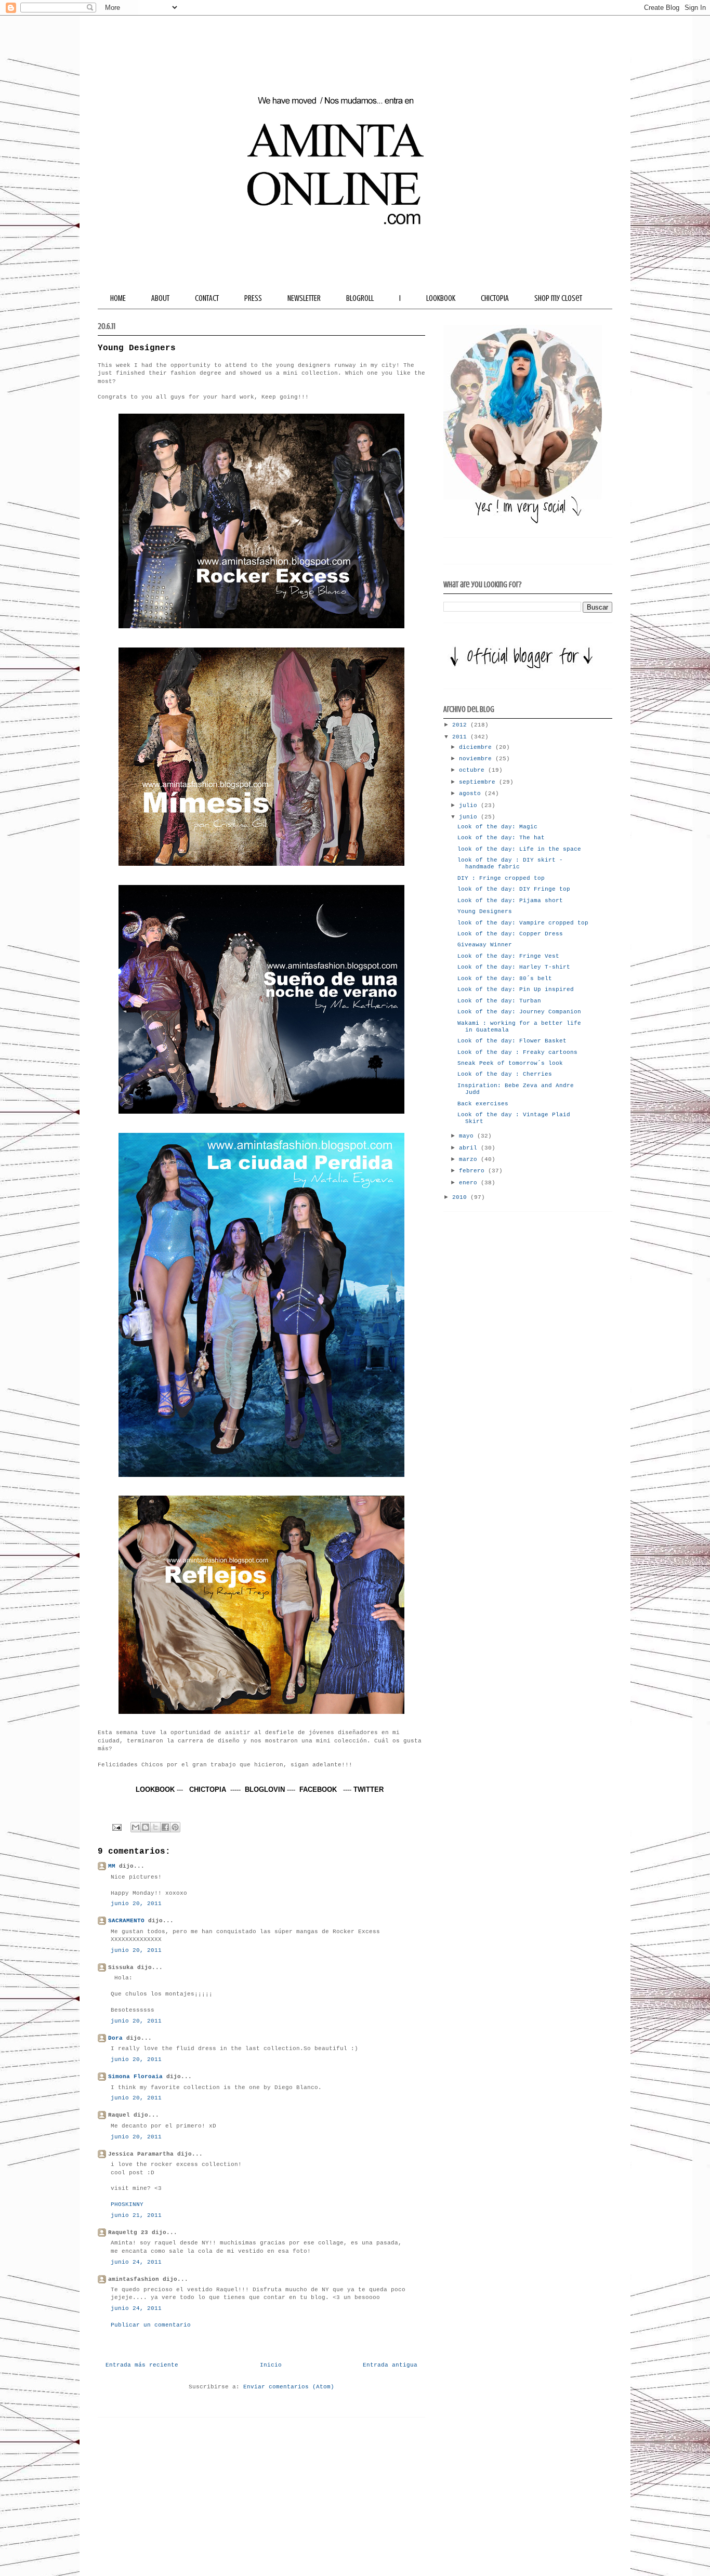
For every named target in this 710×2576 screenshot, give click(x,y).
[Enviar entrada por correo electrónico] (117, 1827)
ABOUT (160, 298)
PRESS (253, 298)
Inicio (271, 2365)
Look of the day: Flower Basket (512, 1041)
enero (470, 1183)
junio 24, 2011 (136, 2262)
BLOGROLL (360, 298)
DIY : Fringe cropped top (501, 878)
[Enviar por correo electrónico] (136, 1827)
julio (470, 805)
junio (470, 817)
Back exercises (483, 1104)
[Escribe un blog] (146, 1827)
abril (470, 1148)
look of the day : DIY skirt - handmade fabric (510, 863)
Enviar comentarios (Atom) (289, 2387)
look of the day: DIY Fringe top (514, 889)
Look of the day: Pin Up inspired (516, 989)
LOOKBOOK (441, 298)
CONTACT (207, 298)
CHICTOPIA (495, 298)
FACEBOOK (318, 1789)
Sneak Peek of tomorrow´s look (510, 1063)
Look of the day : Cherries (505, 1074)
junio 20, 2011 (136, 1904)
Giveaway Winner (485, 945)
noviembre (477, 759)
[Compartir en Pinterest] (175, 1827)
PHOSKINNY (127, 2204)
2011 (461, 737)
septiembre (479, 782)
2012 (461, 725)
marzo (470, 1159)
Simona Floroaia (135, 2077)
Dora (115, 2038)
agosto (472, 794)
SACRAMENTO (126, 1921)
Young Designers (485, 911)
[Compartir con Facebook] (165, 1827)
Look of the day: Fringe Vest (508, 956)
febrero (474, 1171)
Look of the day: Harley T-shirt (514, 967)
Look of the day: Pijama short (510, 901)
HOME (118, 298)
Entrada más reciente (142, 2365)
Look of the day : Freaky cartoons (517, 1052)
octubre (474, 770)
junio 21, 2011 (136, 2215)
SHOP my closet (558, 298)
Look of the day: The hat (501, 838)
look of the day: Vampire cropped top (523, 923)
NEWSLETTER (304, 298)
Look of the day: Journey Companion (519, 1012)
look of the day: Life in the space (519, 849)
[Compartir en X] (155, 1827)
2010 (461, 1197)
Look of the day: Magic (497, 827)
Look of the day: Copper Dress (510, 934)
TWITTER (369, 1789)
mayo (468, 1136)
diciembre (477, 747)
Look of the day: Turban (499, 1001)
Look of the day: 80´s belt (505, 979)
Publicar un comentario (151, 2325)
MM (112, 1866)
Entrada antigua (390, 2365)
